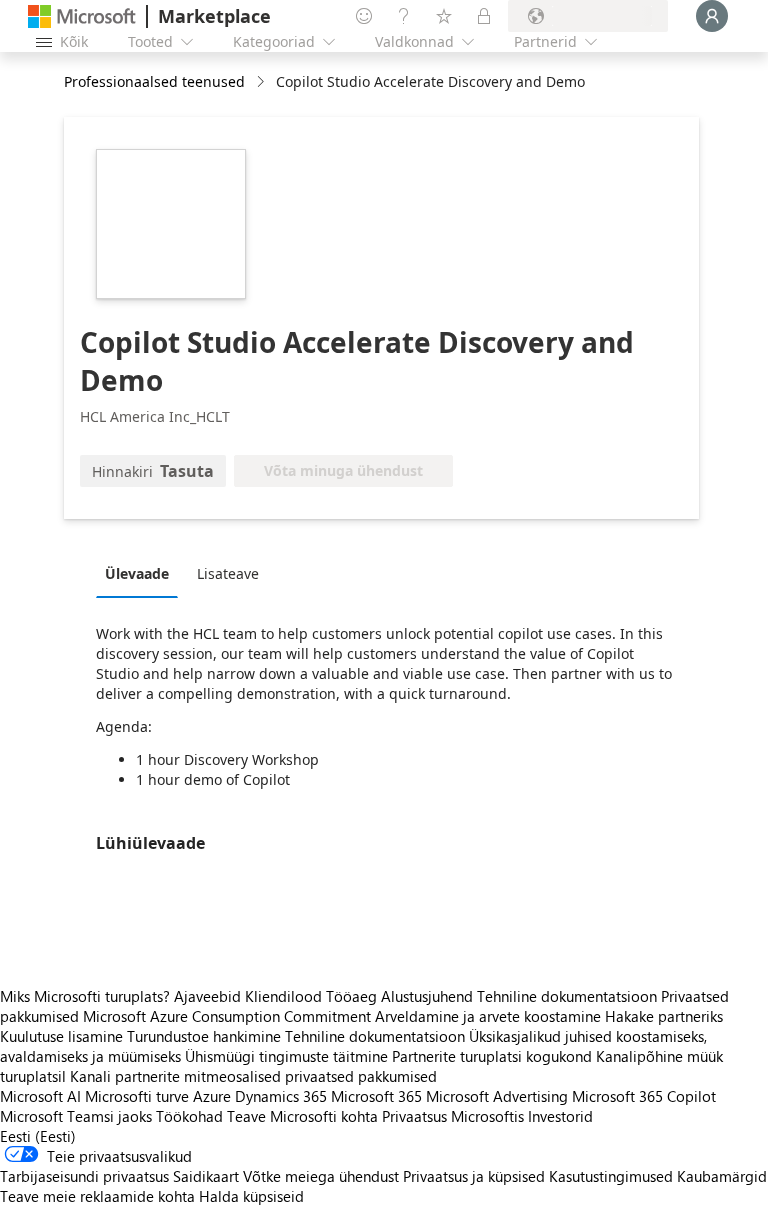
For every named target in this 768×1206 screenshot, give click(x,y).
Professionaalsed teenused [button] (154, 81)
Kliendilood (283, 996)
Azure (212, 1096)
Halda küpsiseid (251, 1196)
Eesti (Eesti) (38, 1136)
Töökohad (189, 1116)
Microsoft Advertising (497, 1096)
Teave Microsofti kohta (302, 1116)
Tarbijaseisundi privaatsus (84, 1176)
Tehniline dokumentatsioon (567, 996)
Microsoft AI (40, 1096)
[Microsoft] (82, 16)
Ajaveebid (207, 996)
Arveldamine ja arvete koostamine (488, 1016)
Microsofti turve (137, 1096)
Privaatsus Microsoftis (453, 1116)
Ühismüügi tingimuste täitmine (286, 1056)
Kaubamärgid (722, 1176)
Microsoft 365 (376, 1096)
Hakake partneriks (664, 1016)
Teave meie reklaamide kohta (97, 1196)
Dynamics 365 (281, 1096)
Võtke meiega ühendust (321, 1176)
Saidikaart (206, 1176)
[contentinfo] (262, 82)
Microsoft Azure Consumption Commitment (229, 1016)
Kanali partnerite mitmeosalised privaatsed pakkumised (253, 1076)
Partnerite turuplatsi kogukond (492, 1056)
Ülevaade (137, 573)
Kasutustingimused (611, 1176)
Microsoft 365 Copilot (644, 1096)
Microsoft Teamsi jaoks (76, 1116)
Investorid (560, 1116)
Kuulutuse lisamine (61, 1036)
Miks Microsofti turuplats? (85, 996)
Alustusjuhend (427, 996)
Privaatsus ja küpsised (474, 1176)
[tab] (142, 573)
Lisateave (228, 573)
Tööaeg (351, 996)
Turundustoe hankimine (204, 1036)
